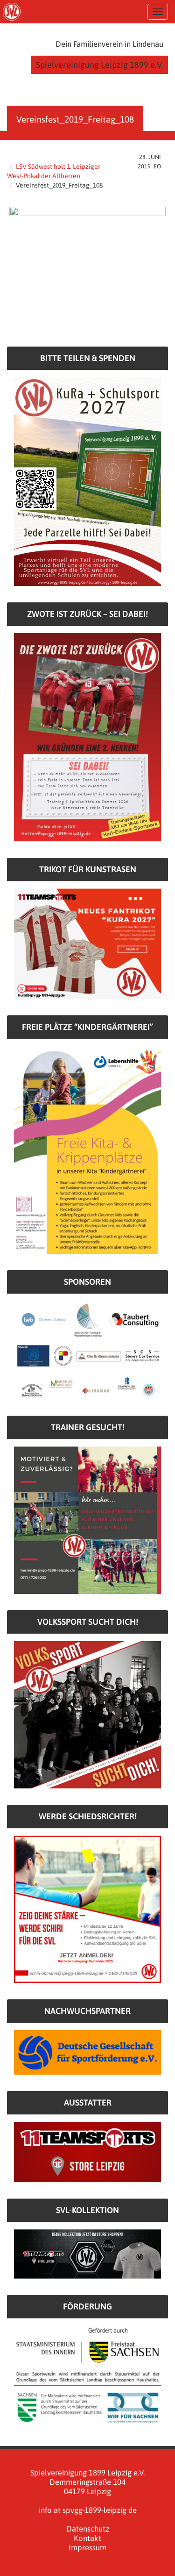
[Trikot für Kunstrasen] (87, 943)
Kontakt (87, 2538)
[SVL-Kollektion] (87, 2253)
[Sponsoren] (87, 1349)
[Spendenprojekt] (87, 481)
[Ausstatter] (87, 2152)
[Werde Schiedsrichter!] (87, 1909)
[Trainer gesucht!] (87, 1520)
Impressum (87, 2547)
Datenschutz (88, 2529)
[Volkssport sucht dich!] (87, 1714)
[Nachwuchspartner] (87, 2052)
